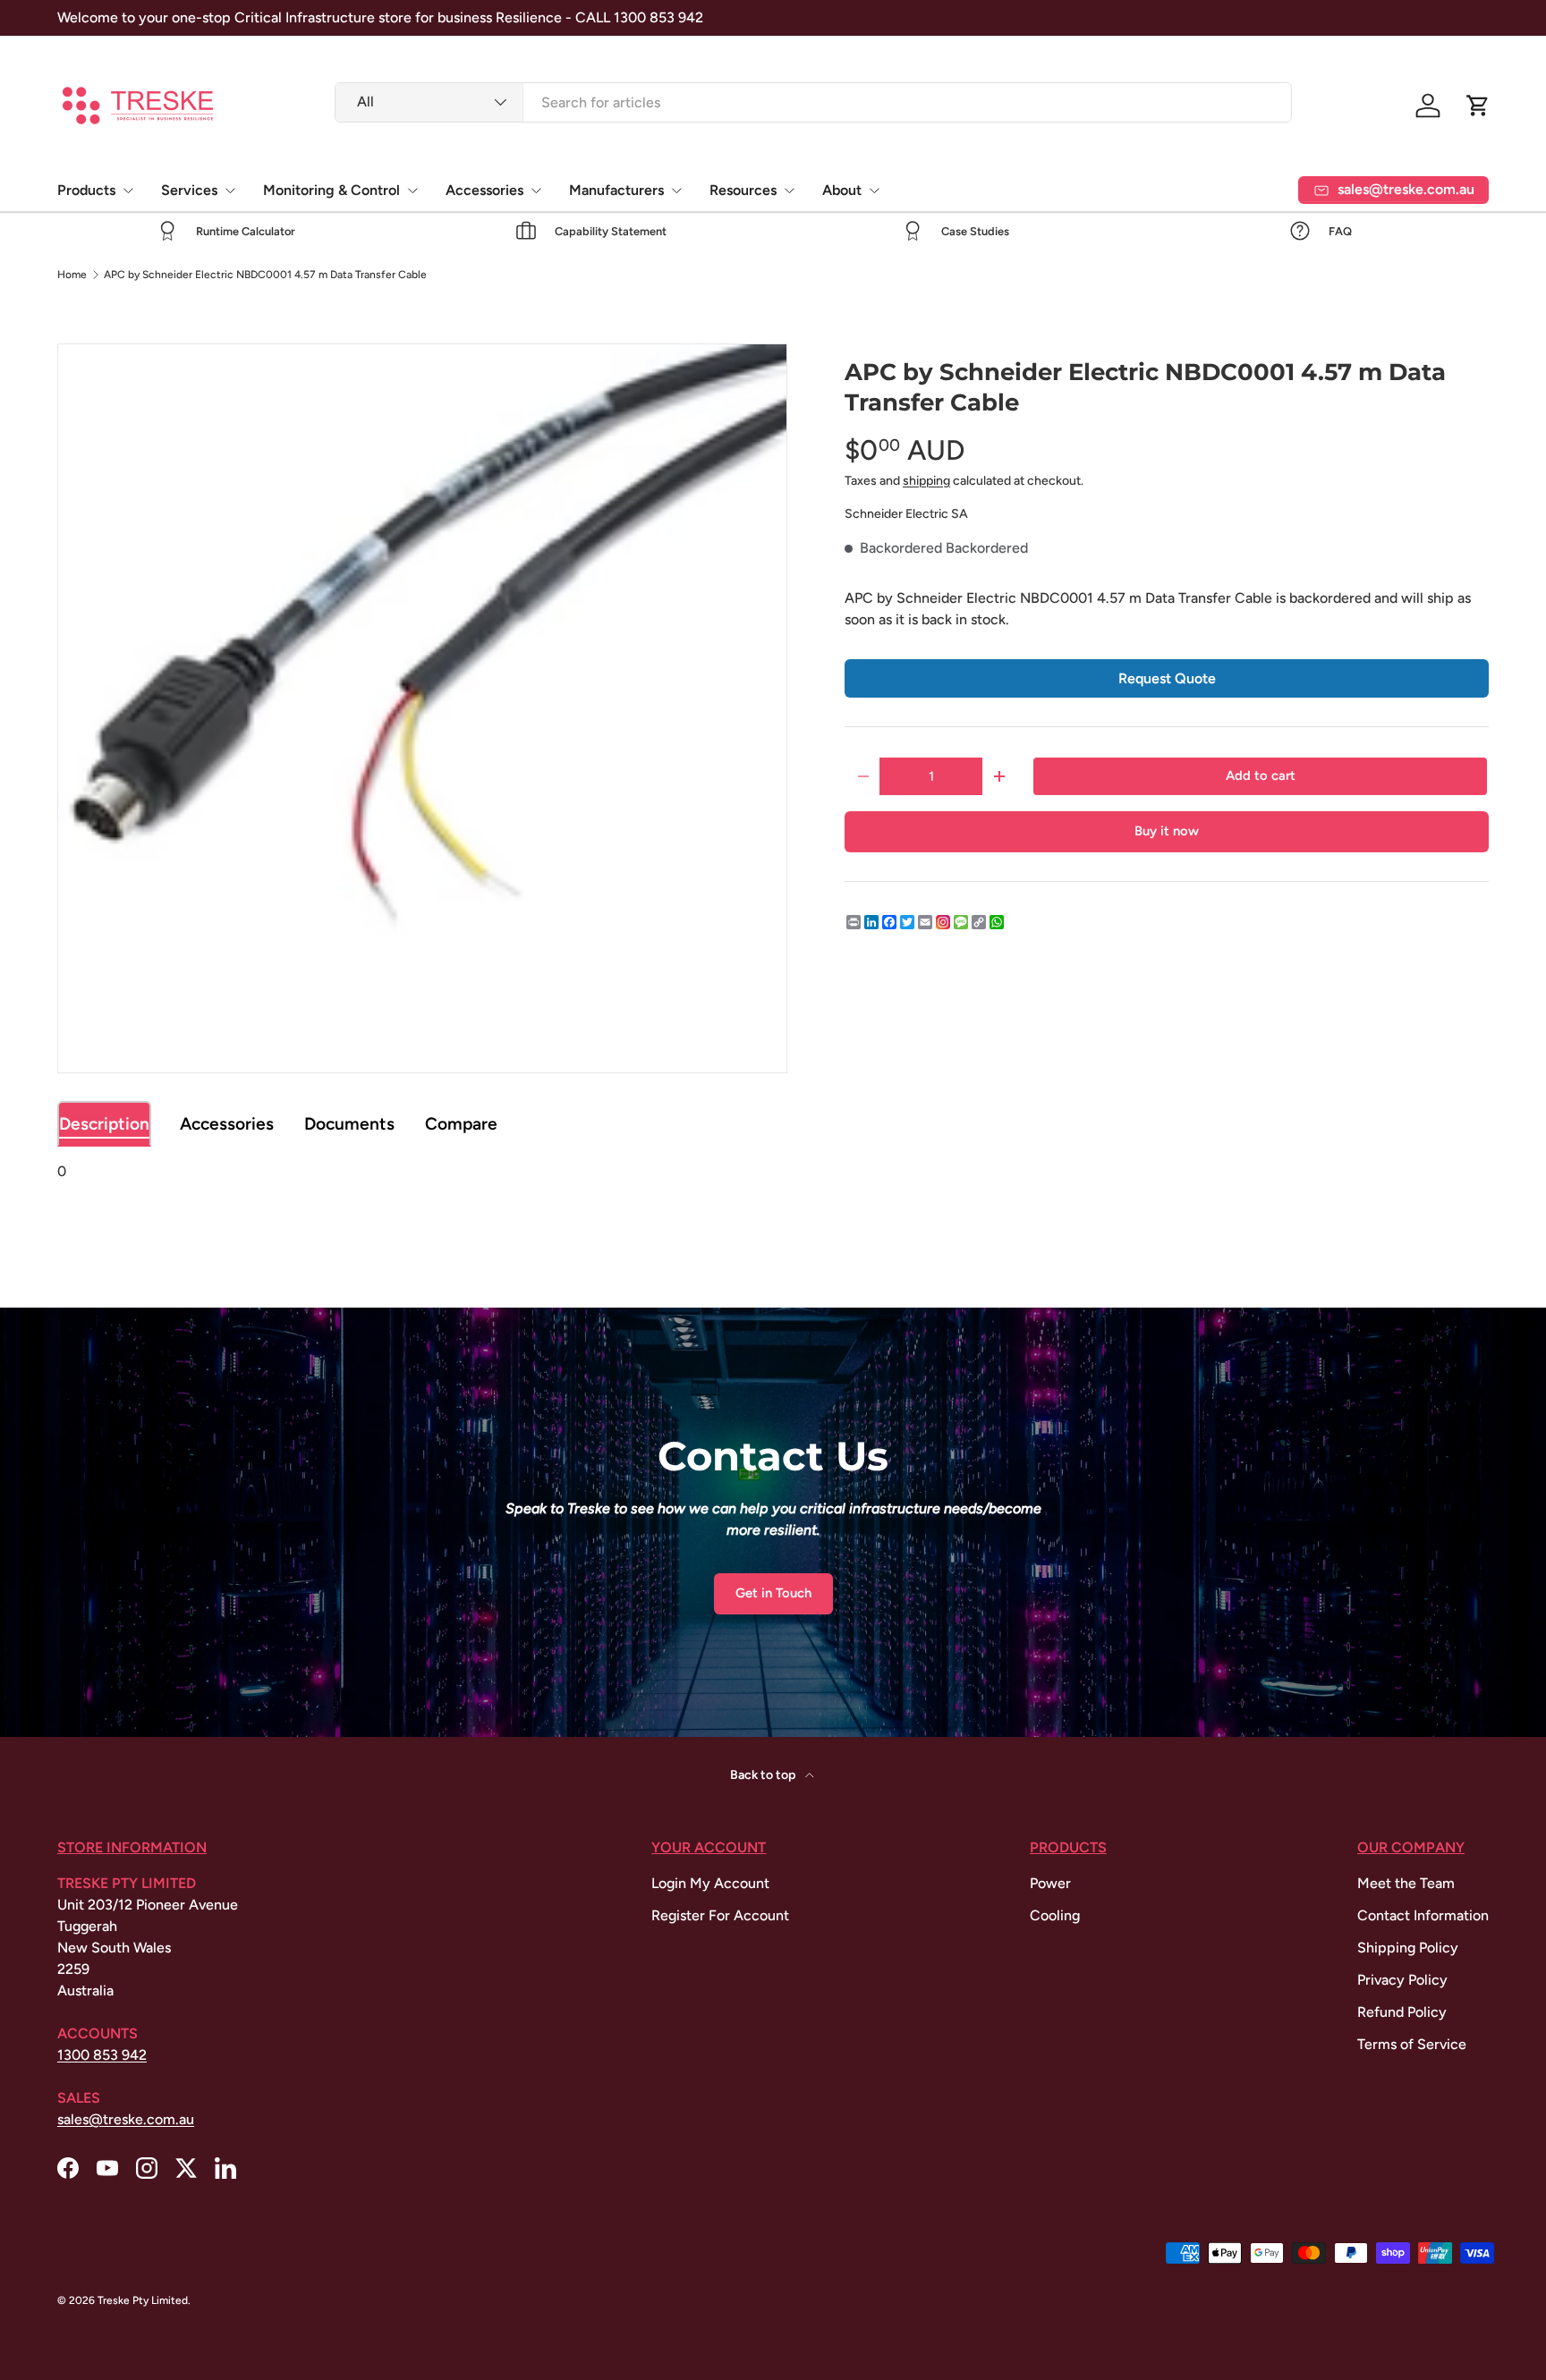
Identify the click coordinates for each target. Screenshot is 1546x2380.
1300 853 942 (102, 2055)
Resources (743, 190)
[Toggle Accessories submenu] (536, 191)
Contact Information (1423, 1915)
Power (1050, 1883)
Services (189, 190)
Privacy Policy (1402, 1980)
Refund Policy (1402, 2012)
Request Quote (1167, 678)
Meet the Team (1406, 1883)
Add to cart (1261, 775)
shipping (926, 481)
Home (72, 275)
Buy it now (1167, 831)
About (842, 190)
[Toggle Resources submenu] (789, 191)
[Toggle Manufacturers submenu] (676, 191)
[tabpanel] (773, 1172)
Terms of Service (1412, 2044)
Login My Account (710, 1883)
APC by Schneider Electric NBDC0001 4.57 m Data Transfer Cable (265, 275)
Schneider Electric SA (906, 514)
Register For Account (720, 1915)
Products (86, 190)
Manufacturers (616, 190)
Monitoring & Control (331, 190)
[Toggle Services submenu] (230, 191)
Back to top (764, 1775)
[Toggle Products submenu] (128, 191)
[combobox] (814, 102)
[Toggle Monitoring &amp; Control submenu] (412, 191)
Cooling (1055, 1915)
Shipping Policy (1408, 1948)
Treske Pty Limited (143, 2300)
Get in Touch (773, 1593)
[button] (1478, 106)
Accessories (484, 190)
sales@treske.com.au (126, 2119)
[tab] (104, 1124)
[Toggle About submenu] (874, 191)
